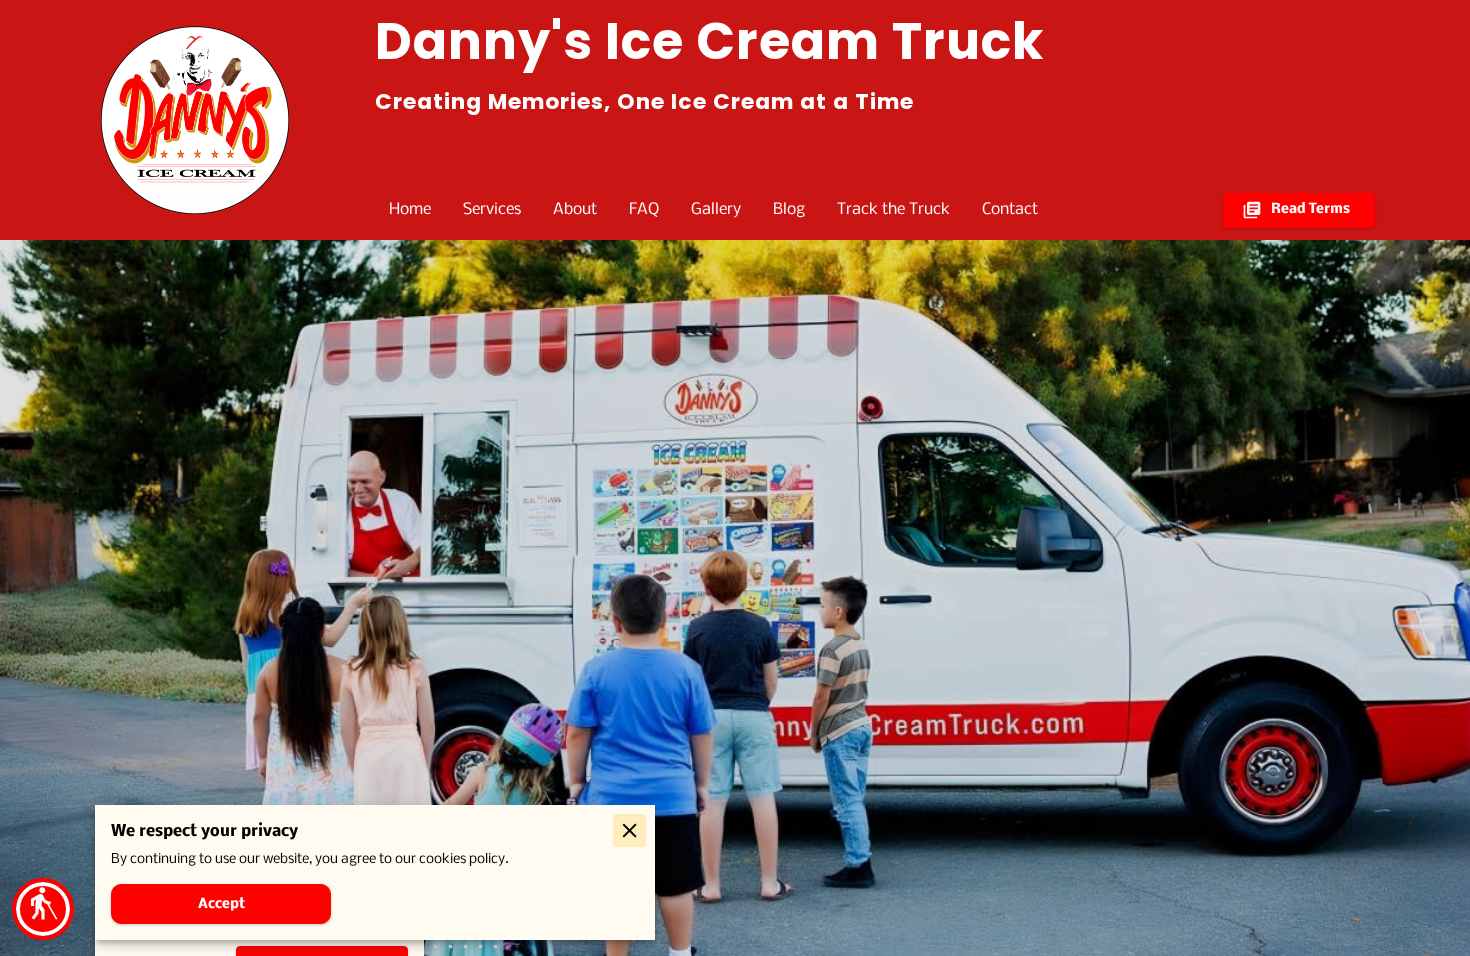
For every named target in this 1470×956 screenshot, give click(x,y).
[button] (43, 909)
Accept (221, 904)
